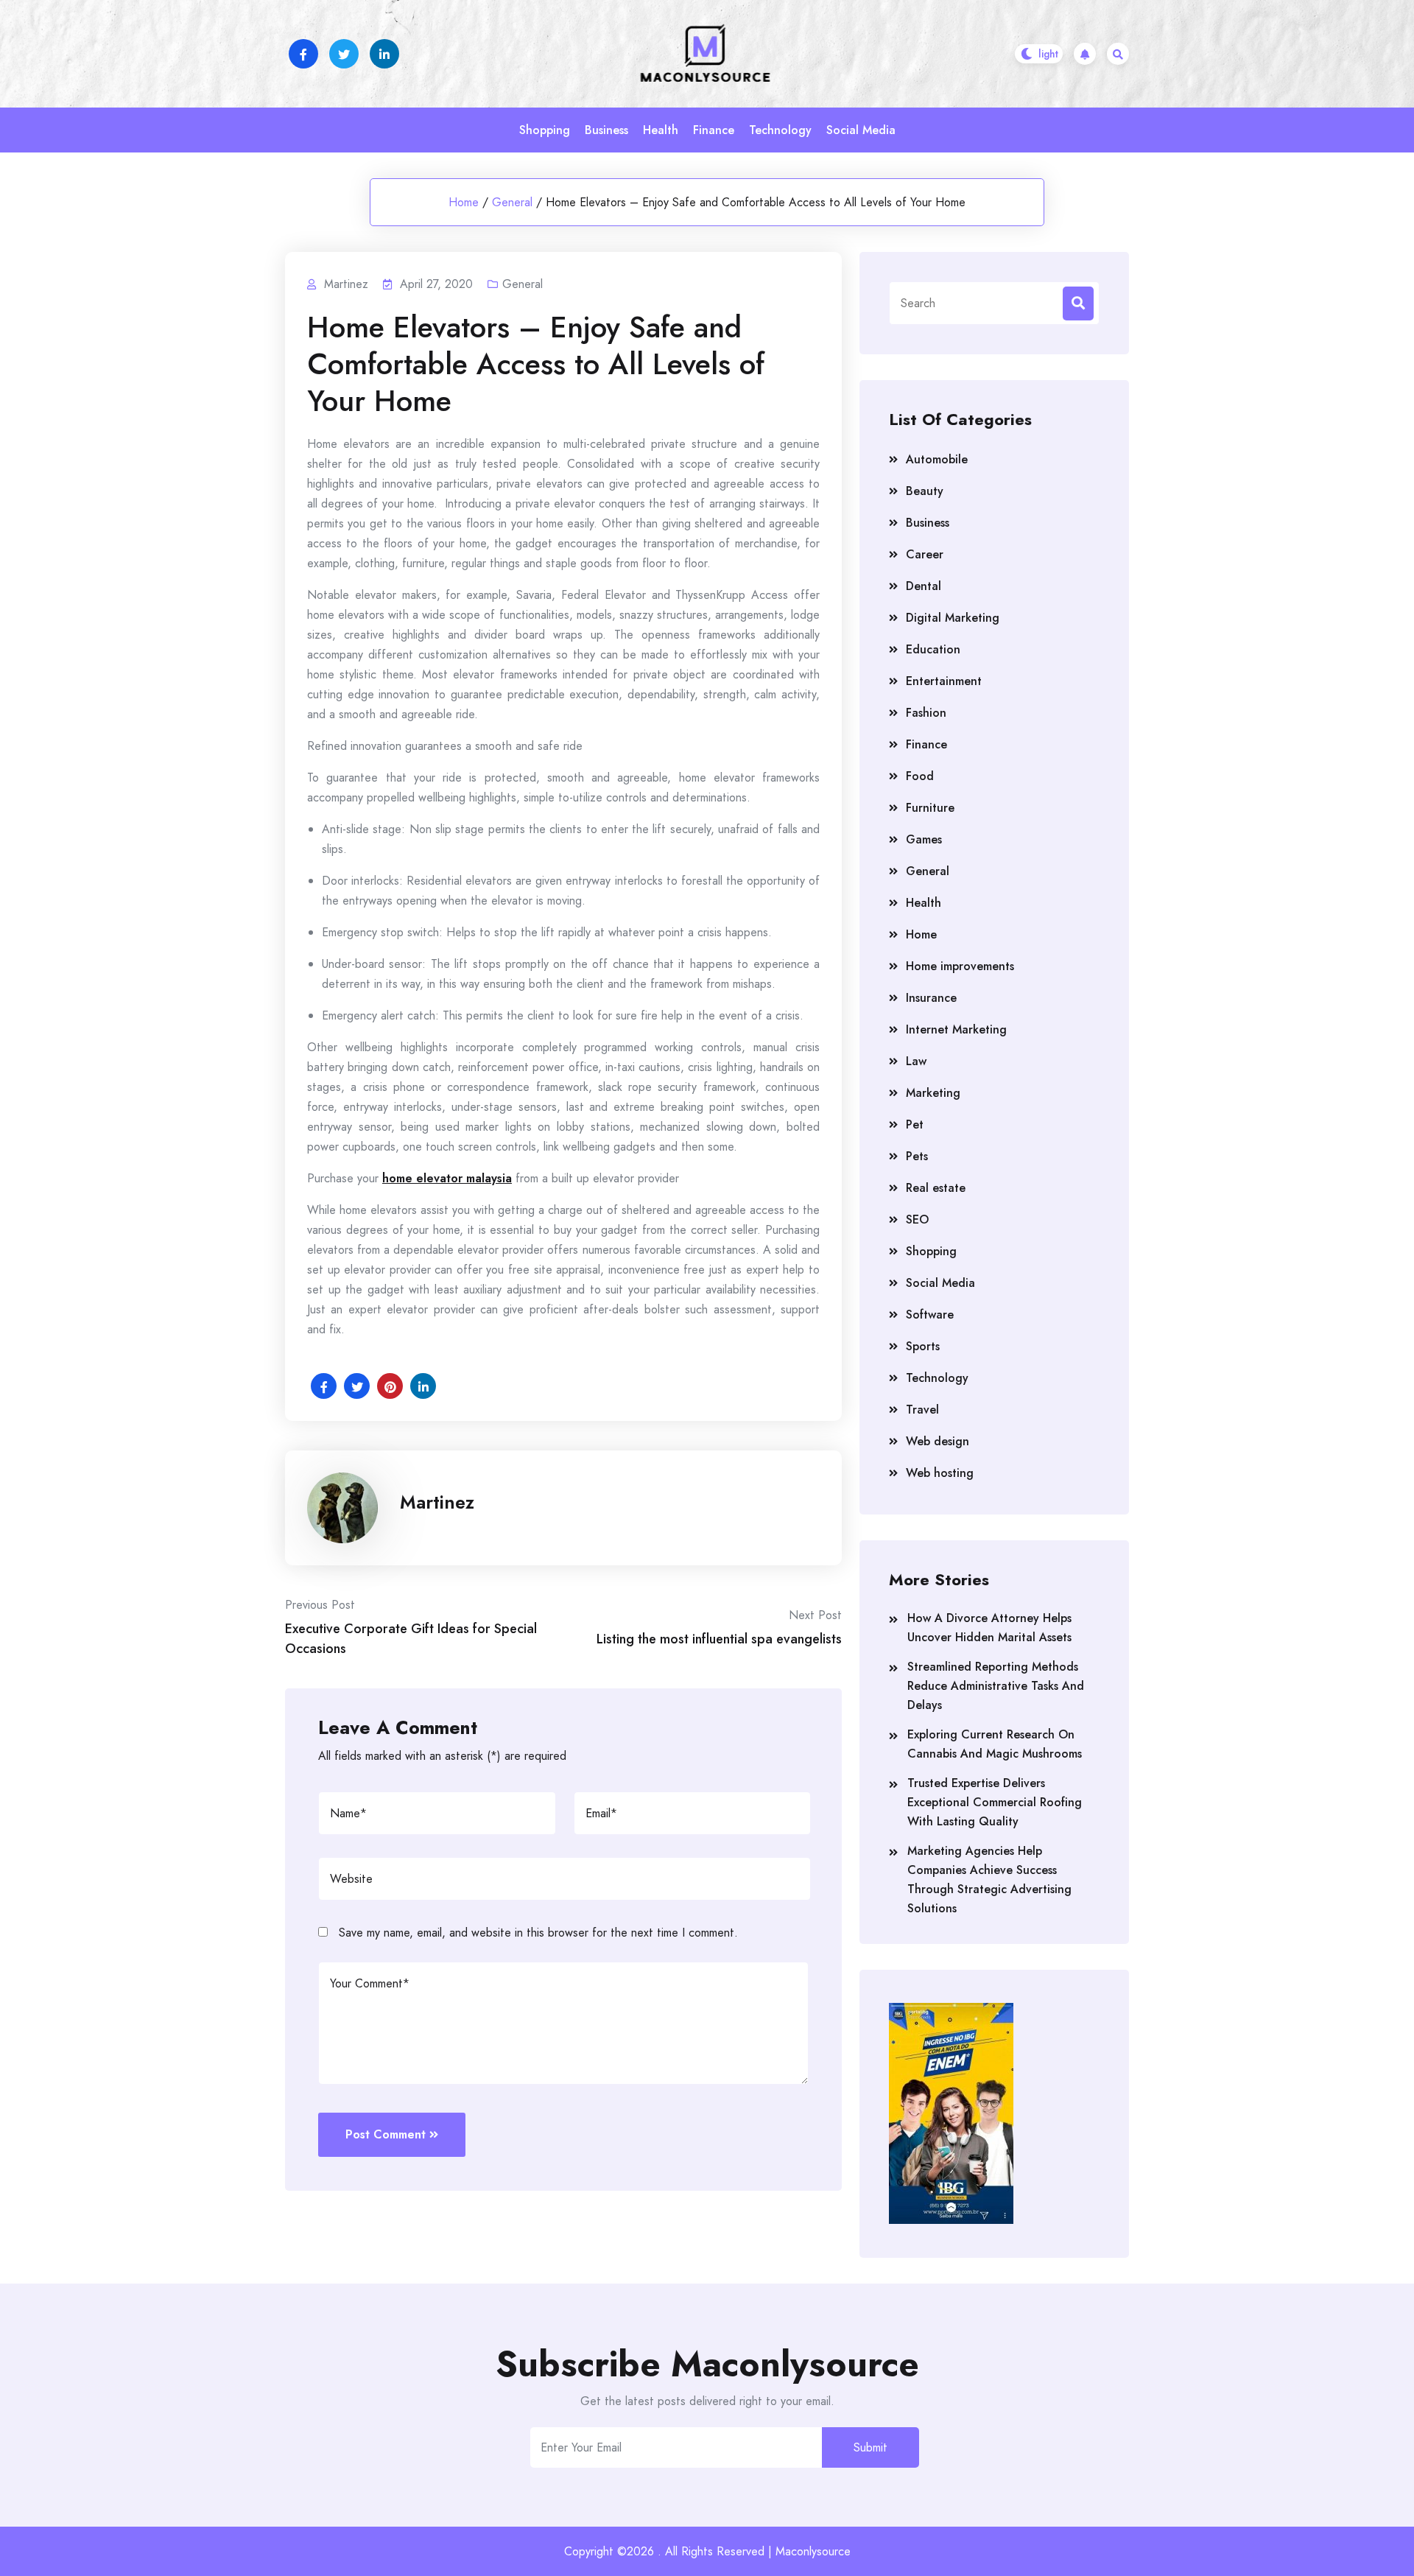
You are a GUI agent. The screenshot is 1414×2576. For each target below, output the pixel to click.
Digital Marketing (953, 618)
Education (933, 649)
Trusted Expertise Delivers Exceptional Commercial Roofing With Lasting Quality (995, 1802)
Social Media (861, 130)
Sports (923, 1346)
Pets (917, 1156)
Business (606, 130)
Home (464, 202)
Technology (780, 130)
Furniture (930, 808)
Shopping (545, 130)
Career (925, 554)
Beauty (925, 491)
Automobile (937, 459)
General (512, 202)
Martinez (437, 1502)
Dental (924, 586)
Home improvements (960, 966)
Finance (714, 130)
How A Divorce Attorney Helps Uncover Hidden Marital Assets (989, 1628)
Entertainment (944, 681)
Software (930, 1315)
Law (916, 1061)
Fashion (926, 713)
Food (920, 776)
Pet (915, 1124)
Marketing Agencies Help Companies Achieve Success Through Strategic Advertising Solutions (989, 1880)
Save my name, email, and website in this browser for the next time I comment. (538, 1933)
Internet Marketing (956, 1029)
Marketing (933, 1093)
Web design (938, 1441)
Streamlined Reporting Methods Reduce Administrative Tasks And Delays (996, 1686)
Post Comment (386, 2134)
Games (924, 839)
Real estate (936, 1188)
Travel (922, 1410)
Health (661, 130)
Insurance (931, 998)
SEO (917, 1219)
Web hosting (940, 1473)
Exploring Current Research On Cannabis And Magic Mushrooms (995, 1744)
